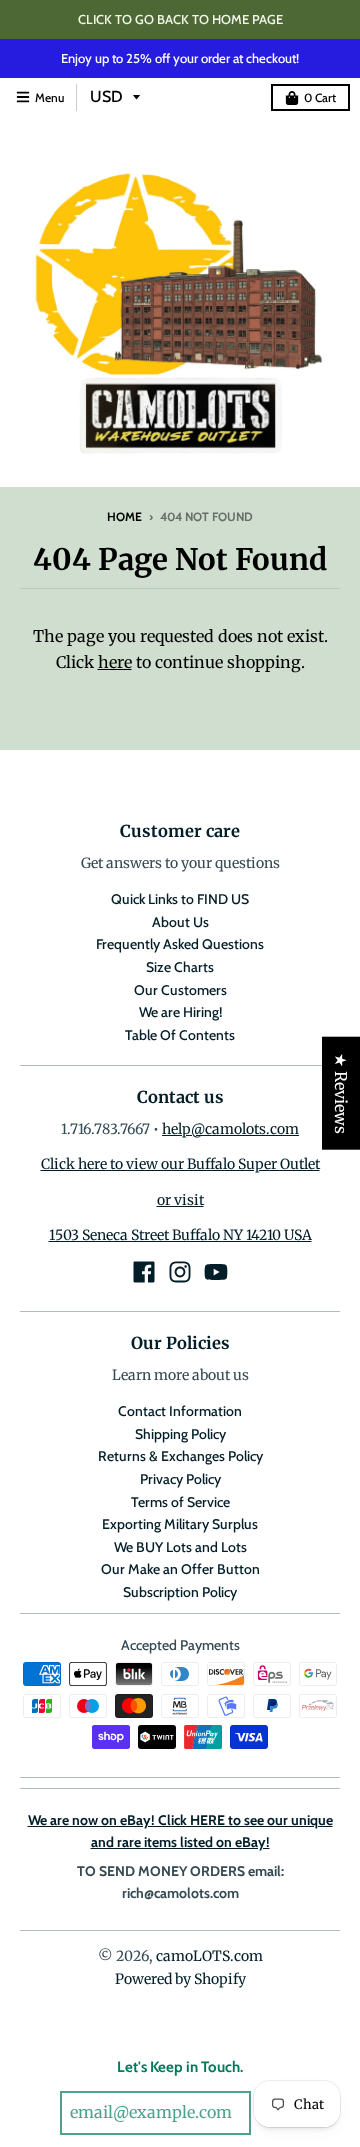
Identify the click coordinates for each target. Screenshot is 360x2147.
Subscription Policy (180, 1592)
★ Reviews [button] (341, 1092)
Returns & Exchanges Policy (180, 1456)
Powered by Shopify (180, 1979)
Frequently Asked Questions (180, 944)
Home (124, 516)
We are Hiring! (180, 1012)
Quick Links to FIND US (180, 899)
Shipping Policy (180, 1434)
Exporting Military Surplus (180, 1524)
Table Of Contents (180, 1035)
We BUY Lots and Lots (180, 1547)
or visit (180, 1200)
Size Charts (180, 967)
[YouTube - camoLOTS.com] (216, 1272)
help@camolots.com (230, 1129)
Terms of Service (180, 1502)
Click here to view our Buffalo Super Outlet (180, 1164)
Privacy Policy (180, 1479)
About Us (180, 922)
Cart (320, 97)
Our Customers (180, 990)
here (115, 662)
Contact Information (180, 1411)
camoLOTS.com (209, 1956)
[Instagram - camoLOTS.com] (180, 1272)
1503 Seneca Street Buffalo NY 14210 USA (180, 1235)
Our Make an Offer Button (180, 1569)
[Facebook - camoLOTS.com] (144, 1272)
